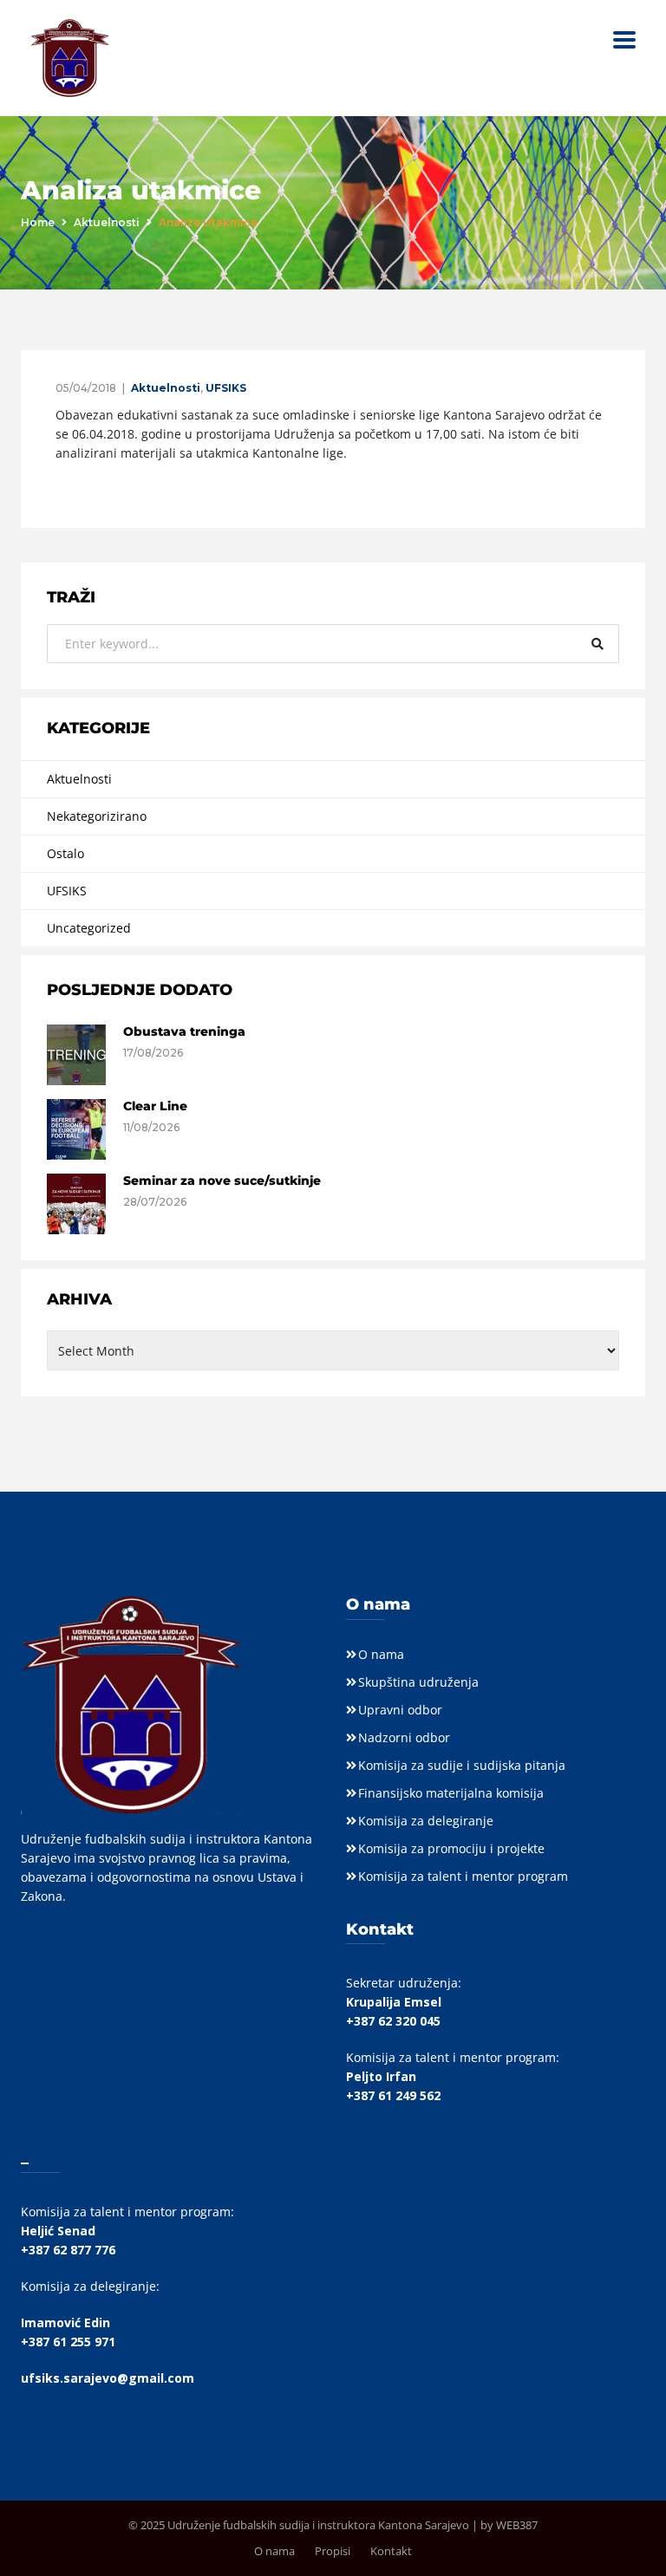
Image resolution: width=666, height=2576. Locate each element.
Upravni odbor (400, 1710)
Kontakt (391, 2551)
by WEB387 (509, 2525)
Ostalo (65, 853)
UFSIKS (226, 388)
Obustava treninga (184, 1031)
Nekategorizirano (97, 816)
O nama (381, 1654)
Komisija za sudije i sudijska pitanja (462, 1765)
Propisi (333, 2551)
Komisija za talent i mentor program (463, 1876)
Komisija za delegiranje (426, 1821)
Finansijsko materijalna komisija (451, 1793)
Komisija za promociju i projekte (451, 1848)
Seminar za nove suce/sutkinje (222, 1181)
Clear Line (155, 1106)
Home (38, 222)
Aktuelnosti (107, 222)
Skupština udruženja (418, 1682)
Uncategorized (89, 928)
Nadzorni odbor (404, 1737)
